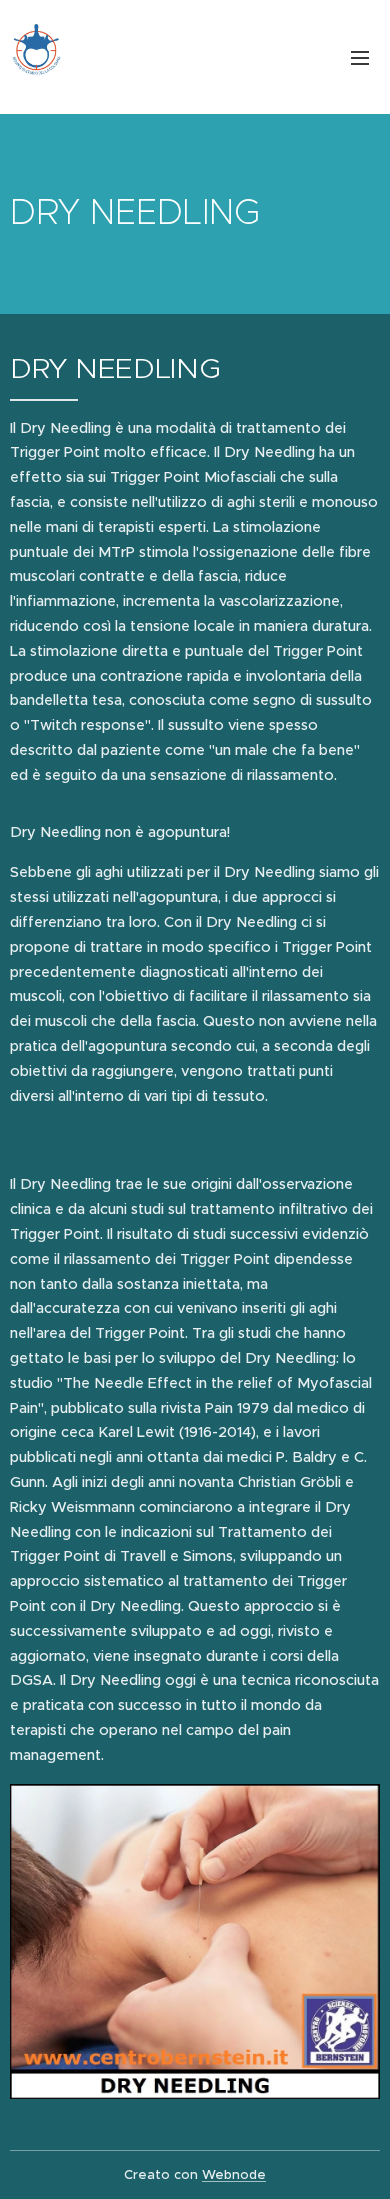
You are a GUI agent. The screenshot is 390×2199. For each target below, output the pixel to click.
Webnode (234, 2174)
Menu (360, 57)
